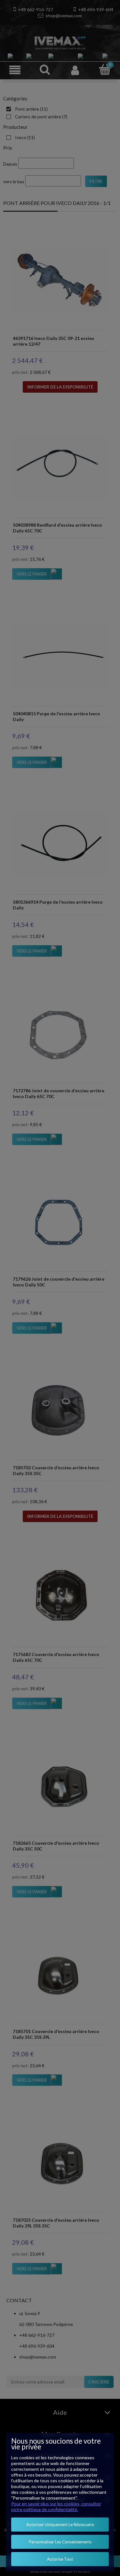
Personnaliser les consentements (60, 2542)
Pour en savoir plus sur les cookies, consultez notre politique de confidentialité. (56, 2506)
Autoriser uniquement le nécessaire (60, 2525)
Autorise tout (60, 2559)
